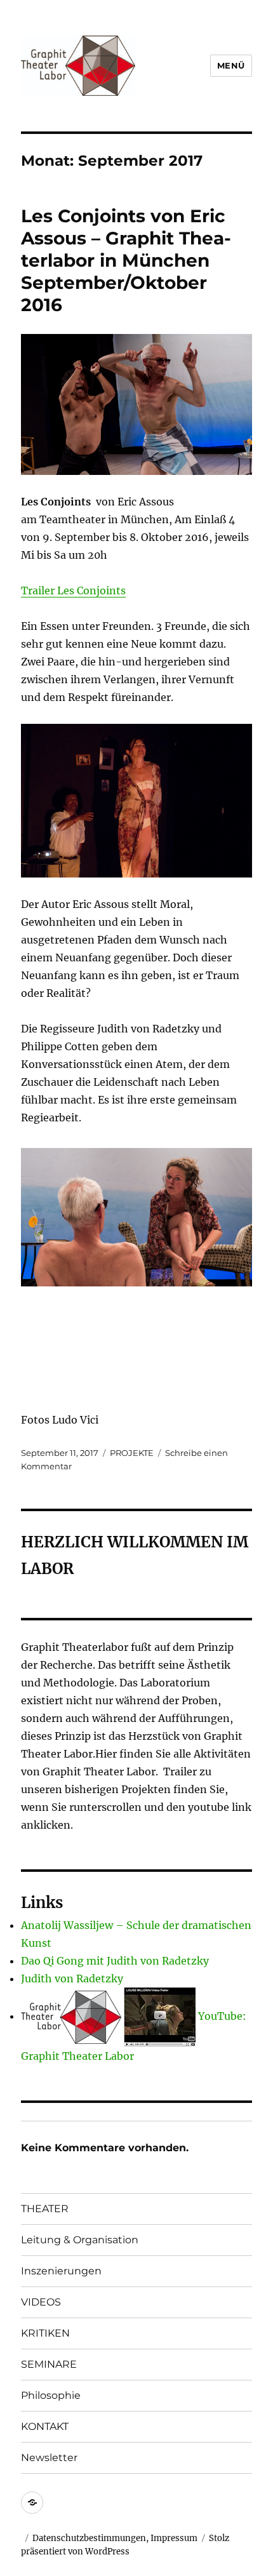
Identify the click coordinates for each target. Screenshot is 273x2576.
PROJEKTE (132, 1453)
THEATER (45, 2209)
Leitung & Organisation (80, 2240)
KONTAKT (45, 2426)
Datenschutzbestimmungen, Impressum (115, 2538)
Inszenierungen (61, 2271)
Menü (231, 65)
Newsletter (49, 2458)
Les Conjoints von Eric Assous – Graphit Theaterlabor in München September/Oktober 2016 (126, 260)
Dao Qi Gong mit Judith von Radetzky (115, 1961)
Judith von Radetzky (72, 1979)
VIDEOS (41, 2302)
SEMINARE (49, 2364)
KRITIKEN (45, 2333)
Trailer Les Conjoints (73, 591)
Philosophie (51, 2395)
